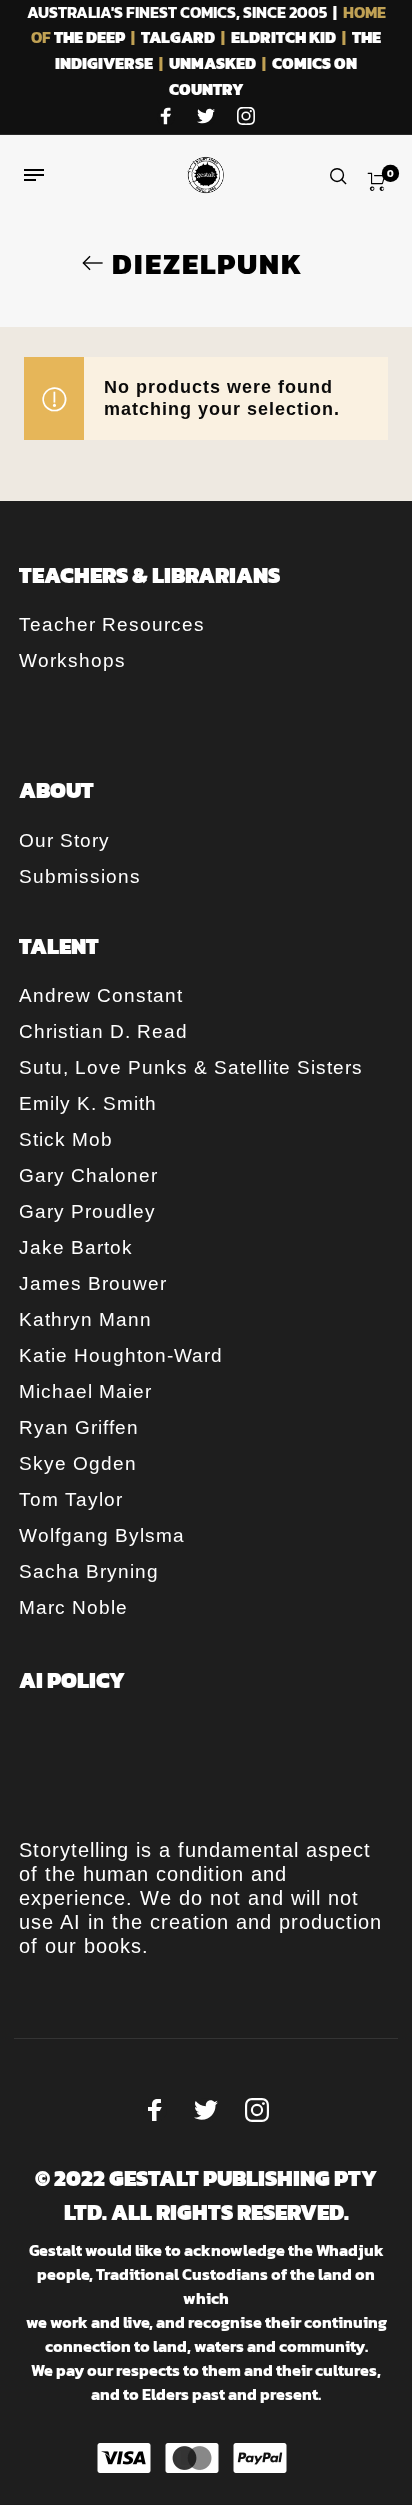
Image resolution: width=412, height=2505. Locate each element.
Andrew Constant (101, 995)
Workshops (72, 660)
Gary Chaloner (88, 1175)
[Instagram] (246, 117)
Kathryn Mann (85, 1319)
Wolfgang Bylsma (102, 1535)
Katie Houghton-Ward (121, 1355)
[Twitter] (206, 117)
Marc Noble (73, 1607)
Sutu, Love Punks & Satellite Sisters (191, 1067)
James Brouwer (93, 1283)
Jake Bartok (76, 1247)
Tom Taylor (71, 1499)
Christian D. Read (103, 1031)
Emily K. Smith (88, 1103)
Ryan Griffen (79, 1427)
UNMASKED (212, 63)
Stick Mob (66, 1139)
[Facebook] (166, 117)
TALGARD (178, 37)
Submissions (80, 876)
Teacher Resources (112, 624)
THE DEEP (89, 37)
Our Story (64, 840)
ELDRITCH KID (283, 37)
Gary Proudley (87, 1211)
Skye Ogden (78, 1463)
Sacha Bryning (89, 1571)
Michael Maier (85, 1391)
